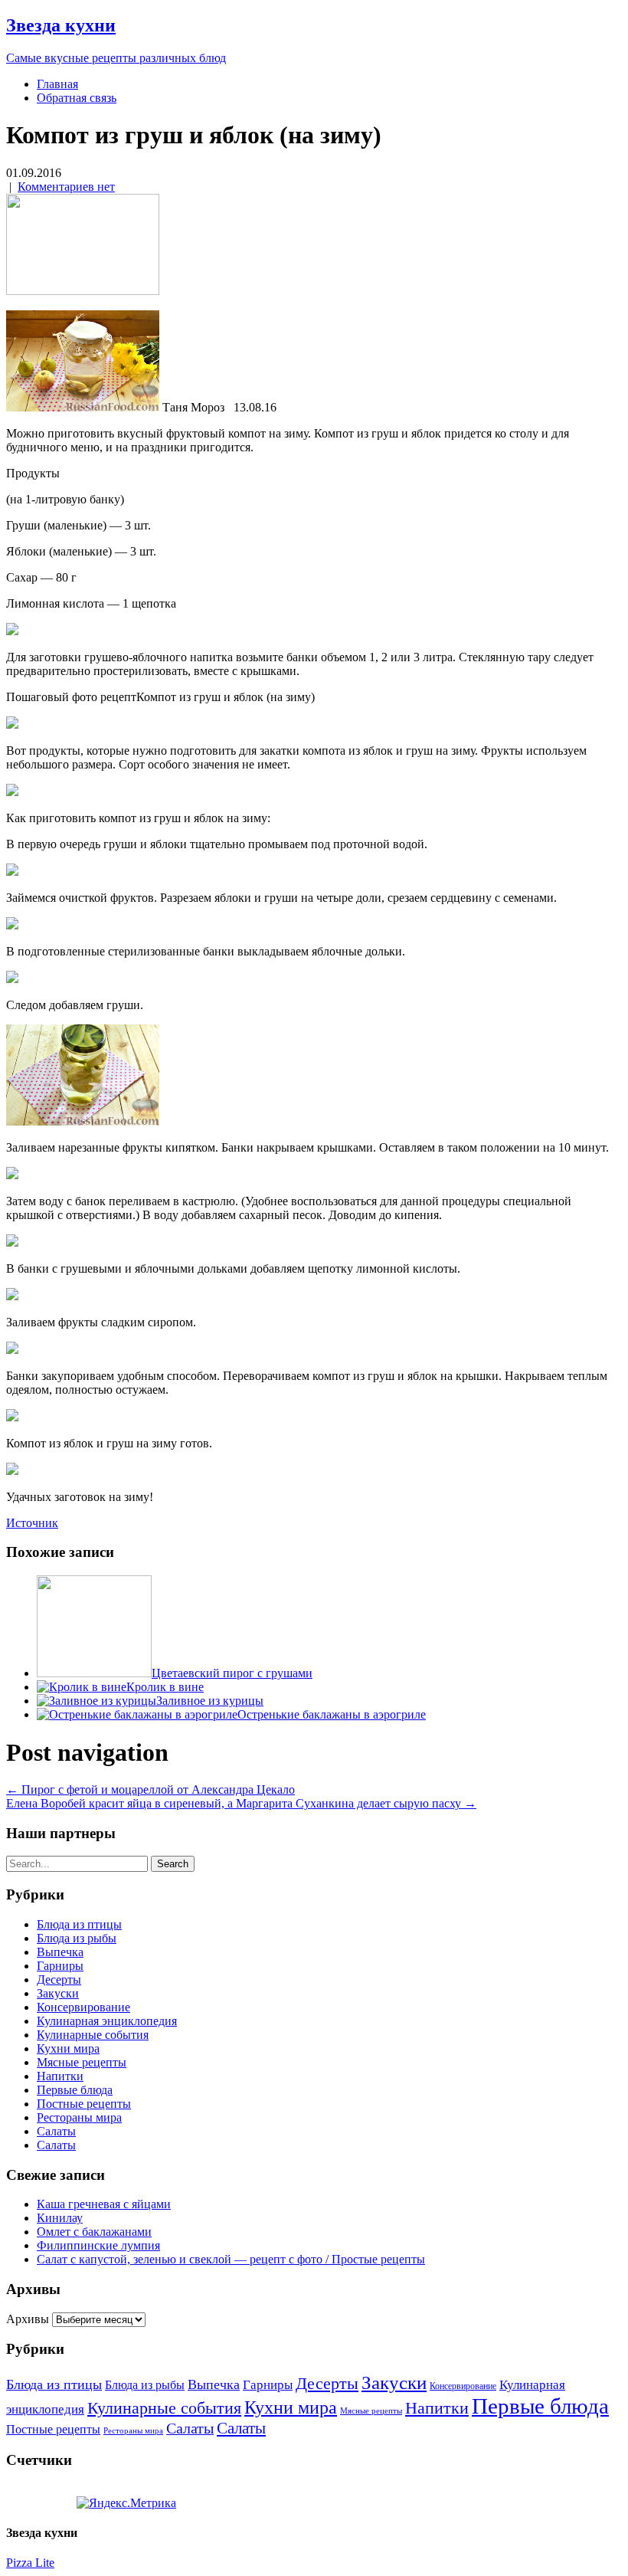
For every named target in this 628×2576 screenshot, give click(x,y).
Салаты (56, 2131)
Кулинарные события (93, 2035)
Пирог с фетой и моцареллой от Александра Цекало (150, 1789)
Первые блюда (75, 2090)
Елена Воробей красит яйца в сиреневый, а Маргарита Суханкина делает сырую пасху (241, 1803)
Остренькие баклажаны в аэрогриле (332, 1714)
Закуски (58, 1993)
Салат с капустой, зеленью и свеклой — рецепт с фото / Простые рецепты (231, 2259)
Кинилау (60, 2218)
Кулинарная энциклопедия (107, 2021)
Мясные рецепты (82, 2062)
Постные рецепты (84, 2104)
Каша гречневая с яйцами (104, 2204)
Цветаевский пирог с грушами (232, 1673)
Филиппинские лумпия (98, 2245)
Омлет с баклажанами (94, 2232)
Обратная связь (77, 98)
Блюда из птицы (79, 1924)
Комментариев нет (66, 187)
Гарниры (60, 1966)
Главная (57, 84)
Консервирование (83, 2007)
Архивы (28, 2319)
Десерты (59, 1980)
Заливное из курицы (210, 1701)
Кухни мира (68, 2048)
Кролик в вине (165, 1687)
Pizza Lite (30, 2563)
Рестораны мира (79, 2117)
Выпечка (60, 1952)
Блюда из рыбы (77, 1938)
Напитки (60, 2076)
